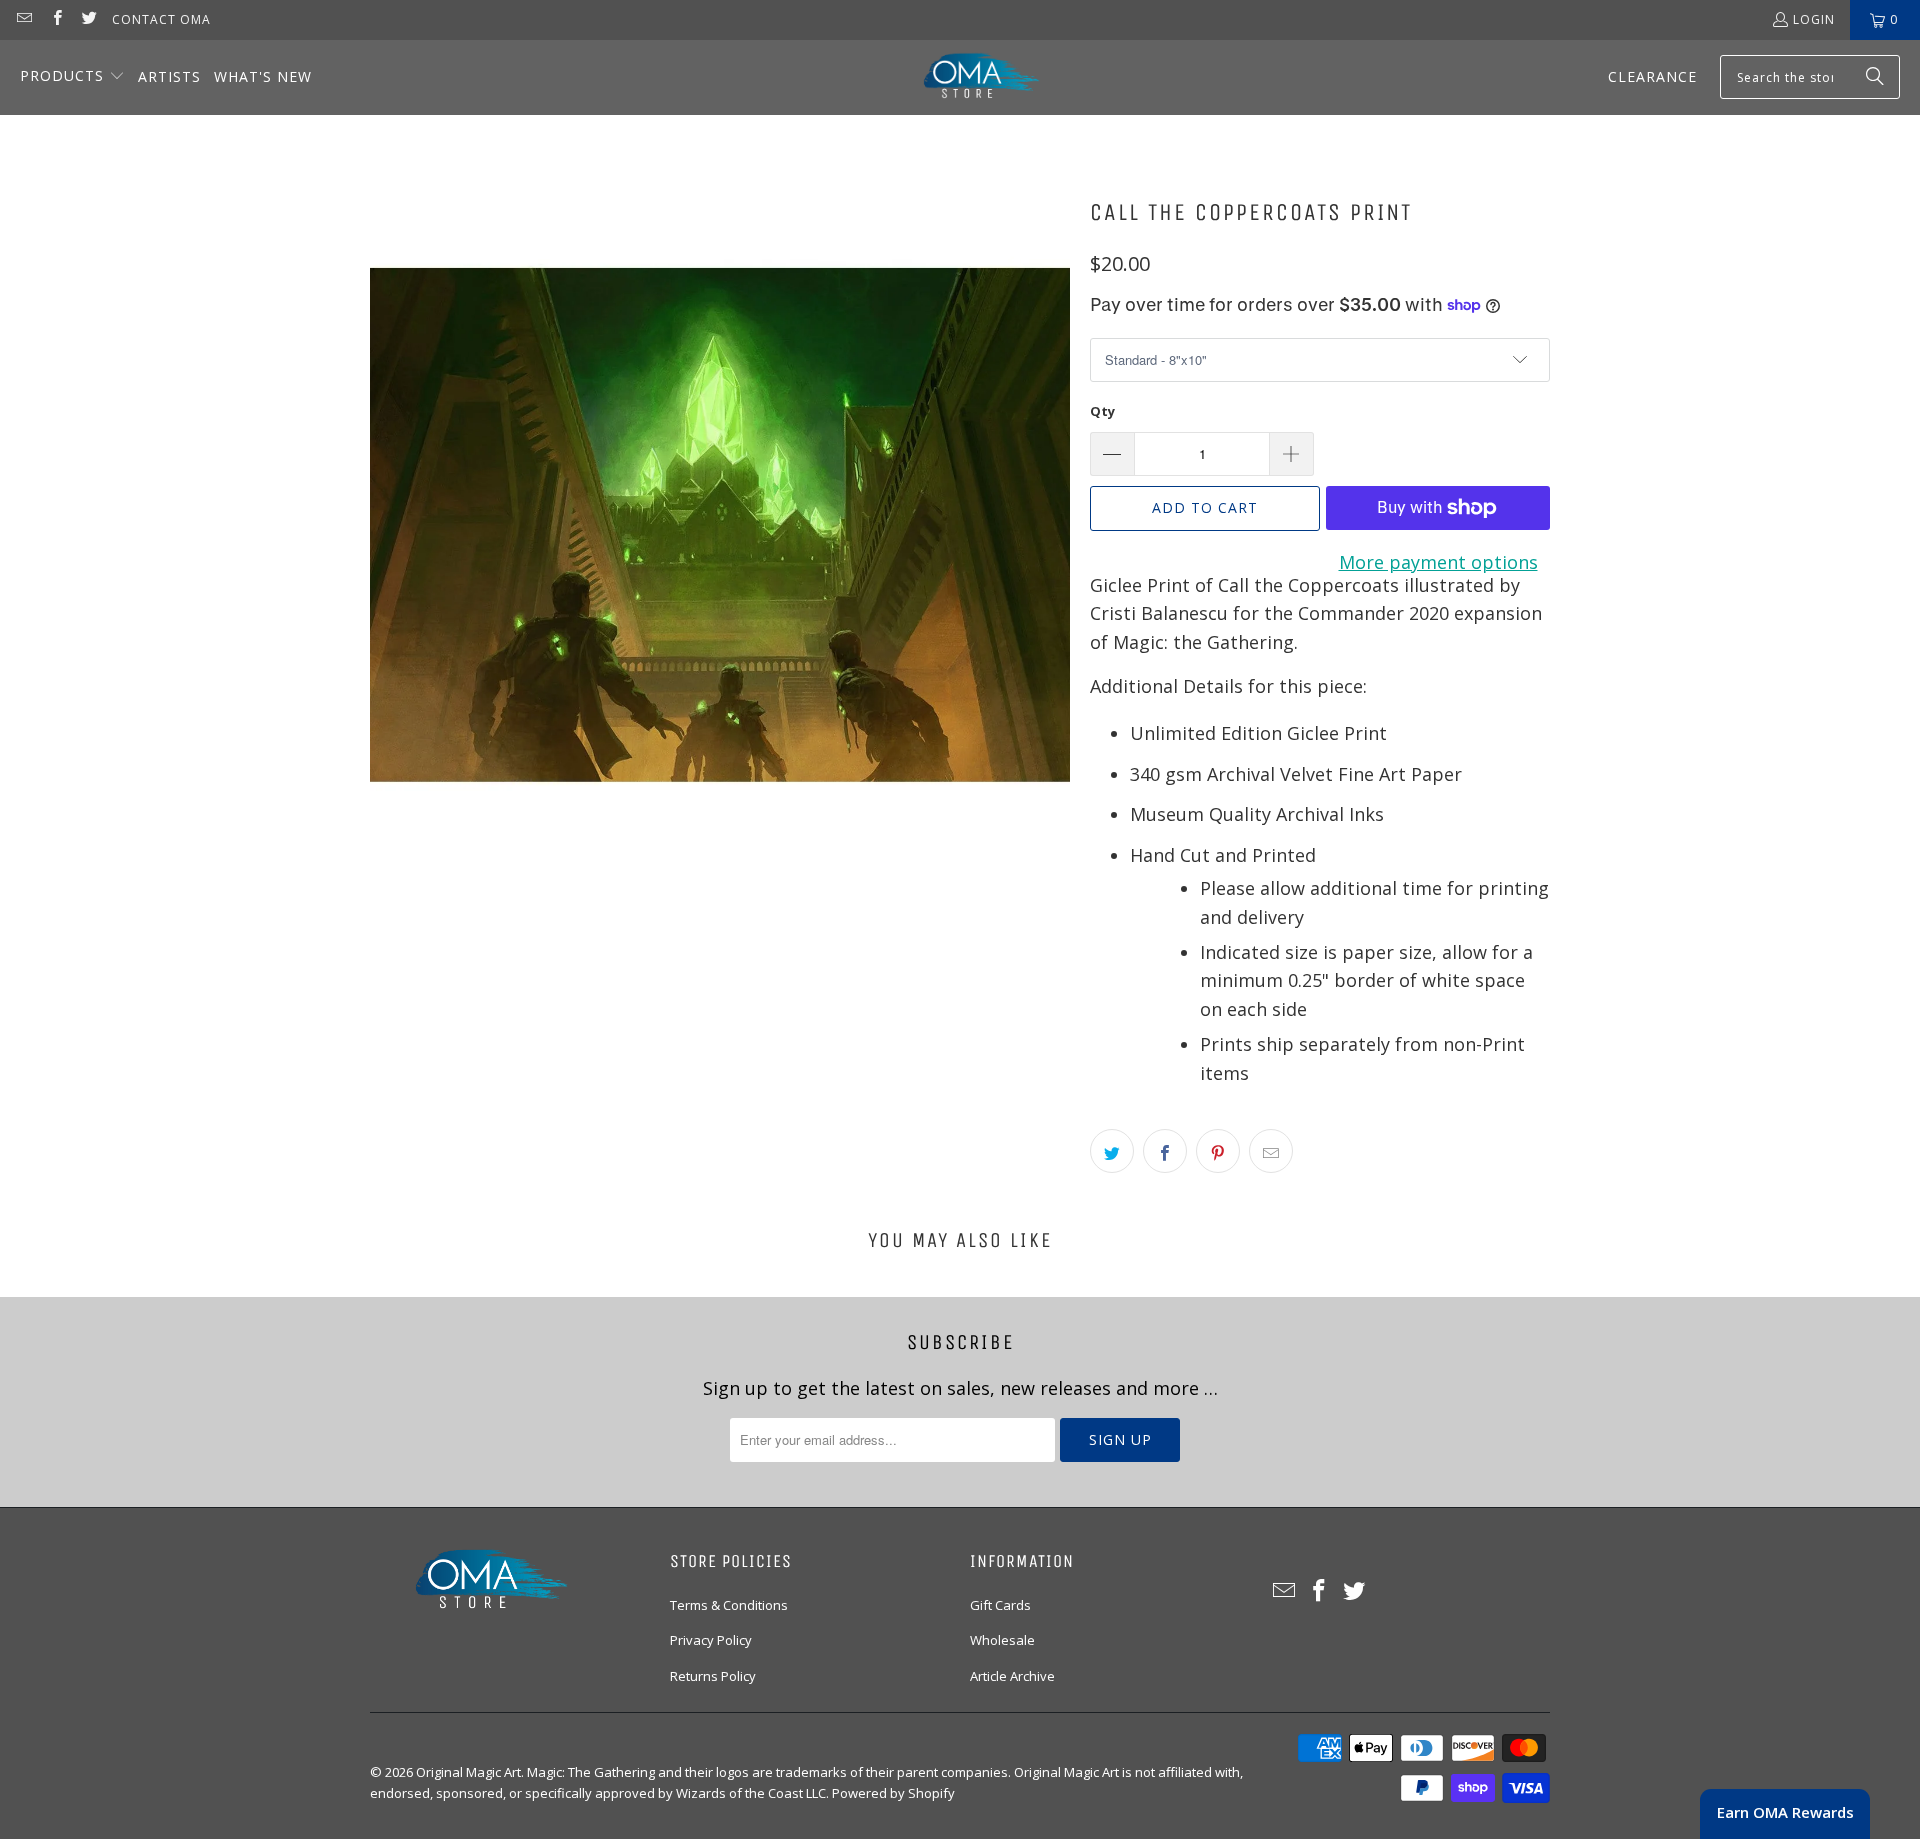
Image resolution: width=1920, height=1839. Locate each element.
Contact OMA (161, 19)
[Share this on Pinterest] (1218, 1151)
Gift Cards (1000, 1605)
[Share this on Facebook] (1165, 1151)
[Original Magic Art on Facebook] (55, 19)
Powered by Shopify (893, 1793)
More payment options (1438, 562)
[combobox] (1810, 77)
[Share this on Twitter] (1112, 1151)
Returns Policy (713, 1676)
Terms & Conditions (729, 1605)
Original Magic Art (468, 1772)
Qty (1102, 411)
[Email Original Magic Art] (23, 19)
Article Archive (1012, 1676)
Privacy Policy (711, 1640)
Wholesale (1002, 1640)
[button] (72, 77)
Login (1814, 19)
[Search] (1875, 77)
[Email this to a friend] (1271, 1151)
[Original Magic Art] (969, 77)
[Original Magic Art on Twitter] (88, 19)
